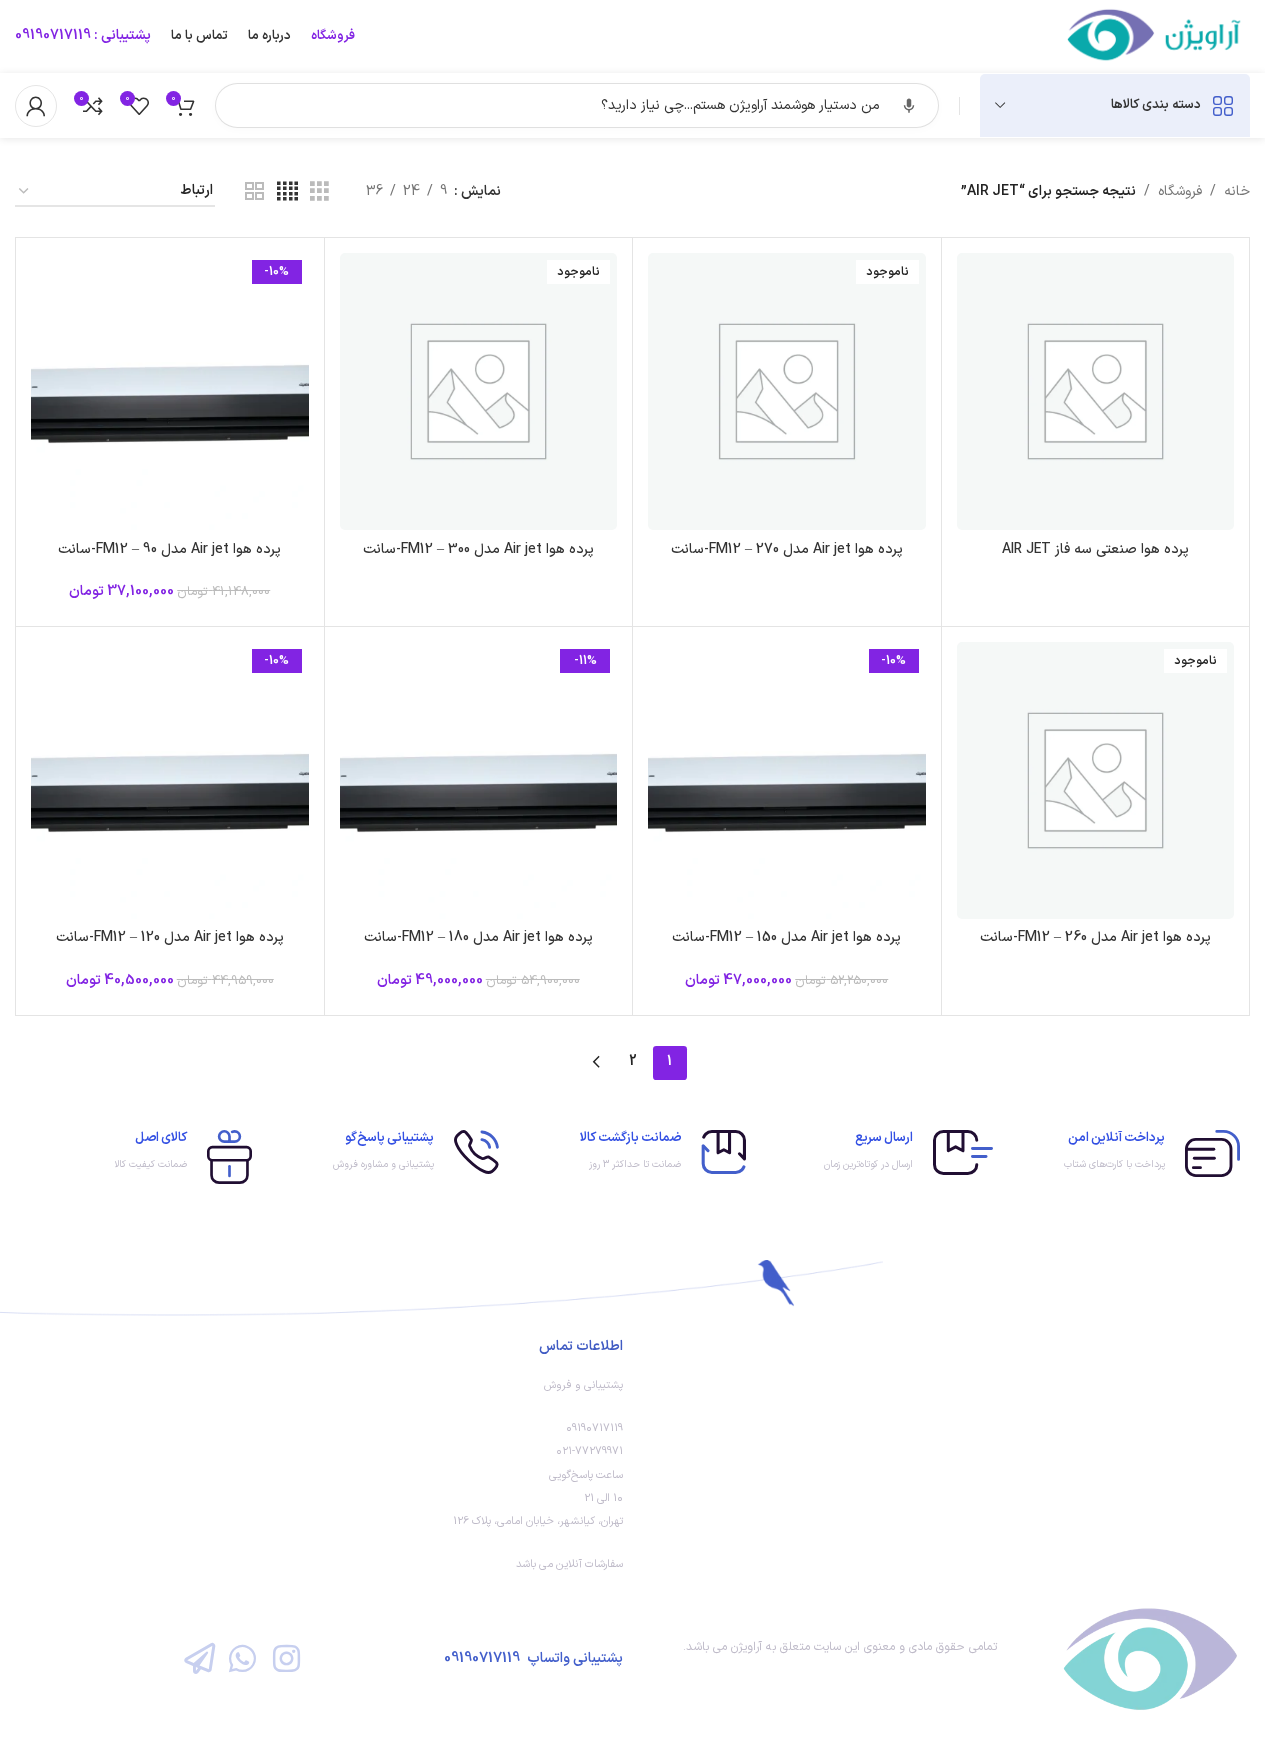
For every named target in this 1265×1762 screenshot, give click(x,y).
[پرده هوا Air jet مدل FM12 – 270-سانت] (787, 392)
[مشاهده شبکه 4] (287, 192)
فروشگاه (1180, 191)
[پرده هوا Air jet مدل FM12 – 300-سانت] (479, 392)
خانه (1237, 191)
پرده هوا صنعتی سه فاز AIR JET (1095, 549)
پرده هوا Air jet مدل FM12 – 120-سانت (170, 937)
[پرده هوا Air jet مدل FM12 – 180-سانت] (479, 781)
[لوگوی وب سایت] (1156, 35)
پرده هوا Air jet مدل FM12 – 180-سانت (478, 937)
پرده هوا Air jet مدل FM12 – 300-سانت (478, 549)
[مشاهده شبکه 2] (254, 192)
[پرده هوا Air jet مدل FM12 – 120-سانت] (170, 781)
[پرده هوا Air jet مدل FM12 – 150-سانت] (787, 781)
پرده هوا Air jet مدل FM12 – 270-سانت (787, 549)
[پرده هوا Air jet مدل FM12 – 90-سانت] (170, 392)
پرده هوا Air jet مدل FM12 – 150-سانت (786, 937)
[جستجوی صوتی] (909, 106)
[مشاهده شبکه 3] (319, 192)
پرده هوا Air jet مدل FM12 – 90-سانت (169, 549)
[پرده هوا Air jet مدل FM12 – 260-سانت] (1096, 781)
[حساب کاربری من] (36, 106)
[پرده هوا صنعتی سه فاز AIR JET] (1096, 392)
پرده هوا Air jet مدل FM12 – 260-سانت (1095, 937)
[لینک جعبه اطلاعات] (1126, 1153)
